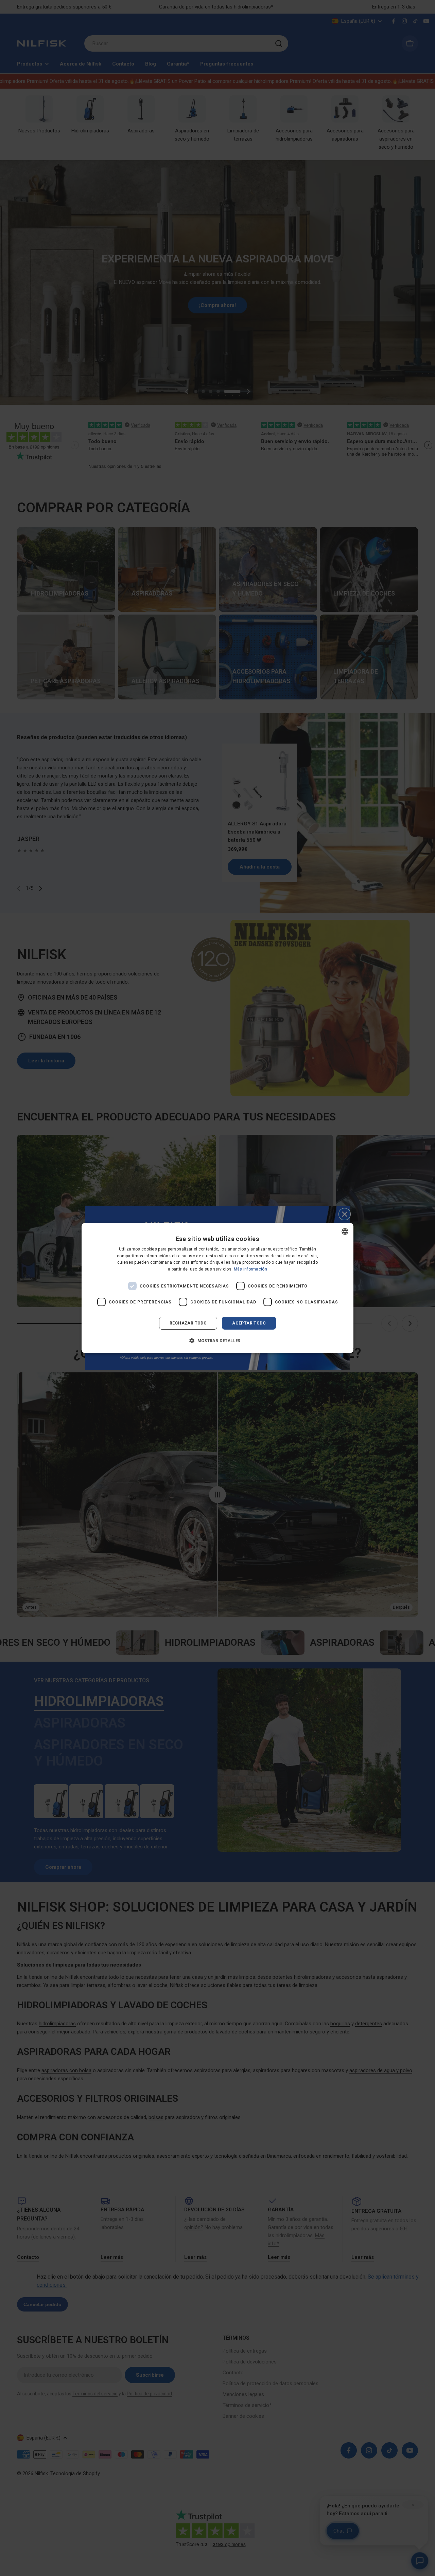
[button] (217, 1340)
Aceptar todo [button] (249, 1323)
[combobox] (345, 1231)
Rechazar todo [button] (188, 1323)
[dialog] (217, 1288)
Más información (251, 1269)
